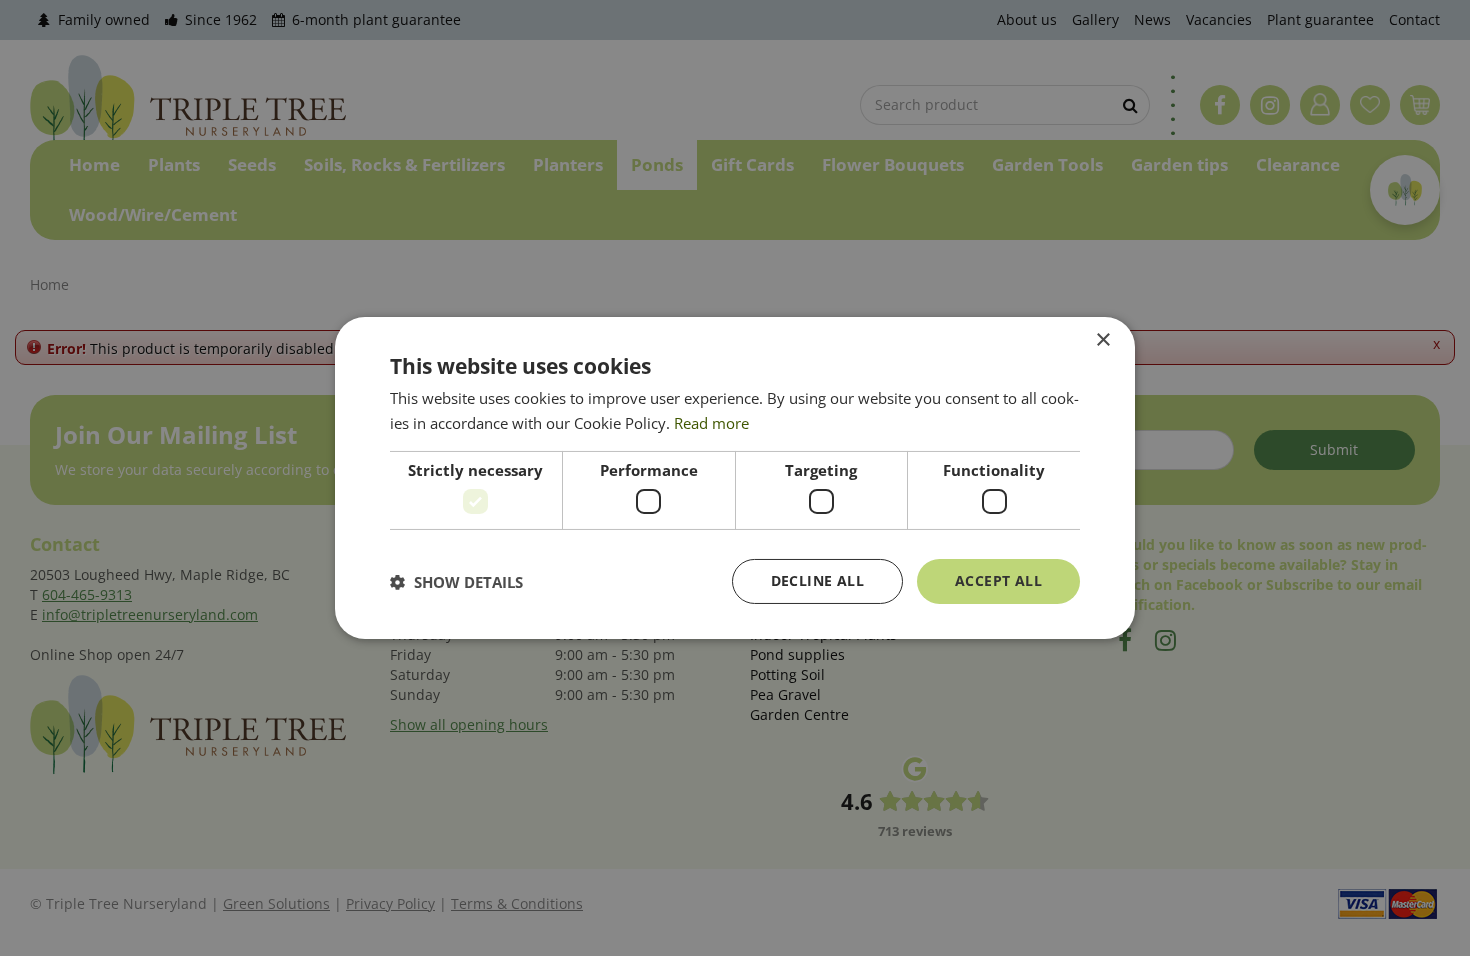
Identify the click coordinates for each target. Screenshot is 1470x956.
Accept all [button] (998, 580)
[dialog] (735, 478)
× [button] (1102, 340)
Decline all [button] (817, 580)
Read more (711, 423)
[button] (456, 582)
